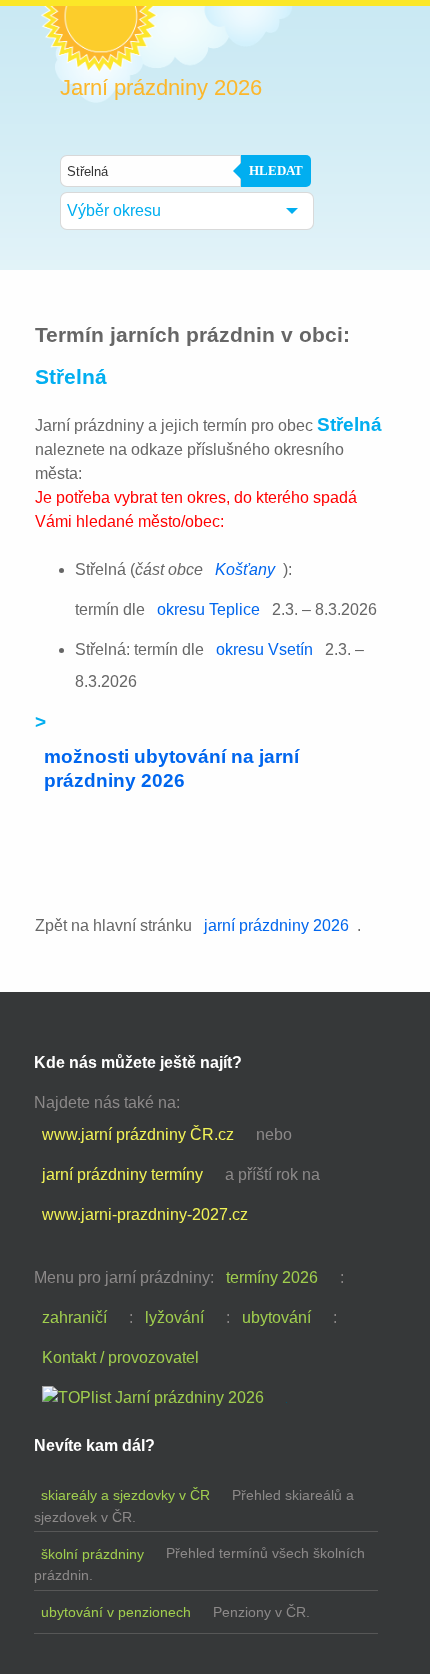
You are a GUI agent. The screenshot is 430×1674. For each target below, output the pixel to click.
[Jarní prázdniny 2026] (153, 1398)
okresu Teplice (208, 609)
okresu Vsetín (264, 649)
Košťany (245, 569)
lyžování (174, 1317)
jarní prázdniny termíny (122, 1174)
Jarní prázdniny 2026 (161, 88)
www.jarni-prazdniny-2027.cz (145, 1214)
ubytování (276, 1317)
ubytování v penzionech (116, 1612)
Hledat (276, 170)
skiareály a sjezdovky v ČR (125, 1495)
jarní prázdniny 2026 (276, 925)
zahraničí (74, 1317)
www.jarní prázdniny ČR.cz (138, 1134)
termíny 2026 (272, 1277)
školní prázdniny (92, 1554)
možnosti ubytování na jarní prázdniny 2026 (171, 768)
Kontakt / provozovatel (120, 1357)
